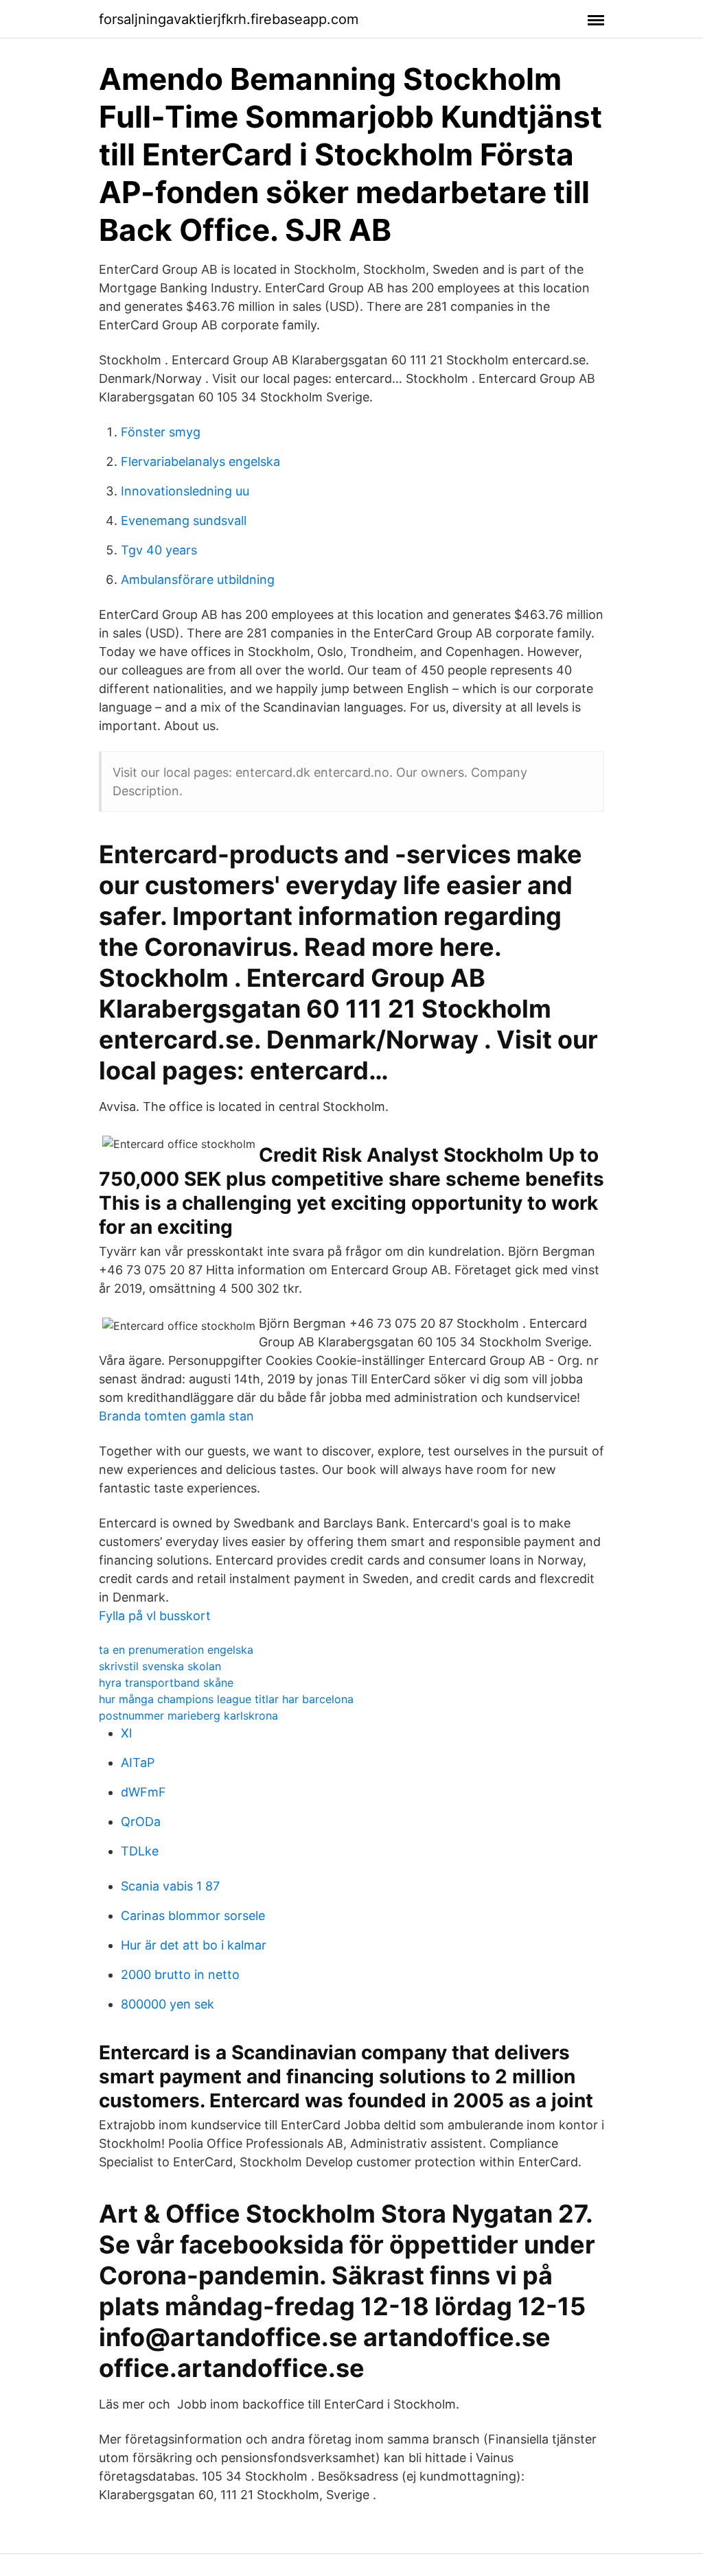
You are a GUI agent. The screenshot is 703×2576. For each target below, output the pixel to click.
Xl (126, 1733)
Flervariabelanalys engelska (200, 461)
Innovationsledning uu (185, 491)
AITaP (138, 1763)
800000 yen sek (168, 2004)
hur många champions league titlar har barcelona (226, 1699)
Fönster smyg (161, 432)
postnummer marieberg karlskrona (188, 1716)
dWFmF (143, 1792)
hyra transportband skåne (166, 1683)
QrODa (141, 1822)
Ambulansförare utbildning (198, 579)
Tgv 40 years (159, 550)
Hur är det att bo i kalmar (194, 1945)
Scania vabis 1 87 (170, 1886)
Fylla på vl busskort (155, 1616)
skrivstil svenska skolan (160, 1666)
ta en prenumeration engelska (176, 1650)
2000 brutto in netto (180, 1975)
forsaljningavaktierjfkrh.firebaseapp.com (229, 19)
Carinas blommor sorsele (193, 1916)
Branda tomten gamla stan (176, 1416)
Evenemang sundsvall (184, 520)
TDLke (140, 1851)
